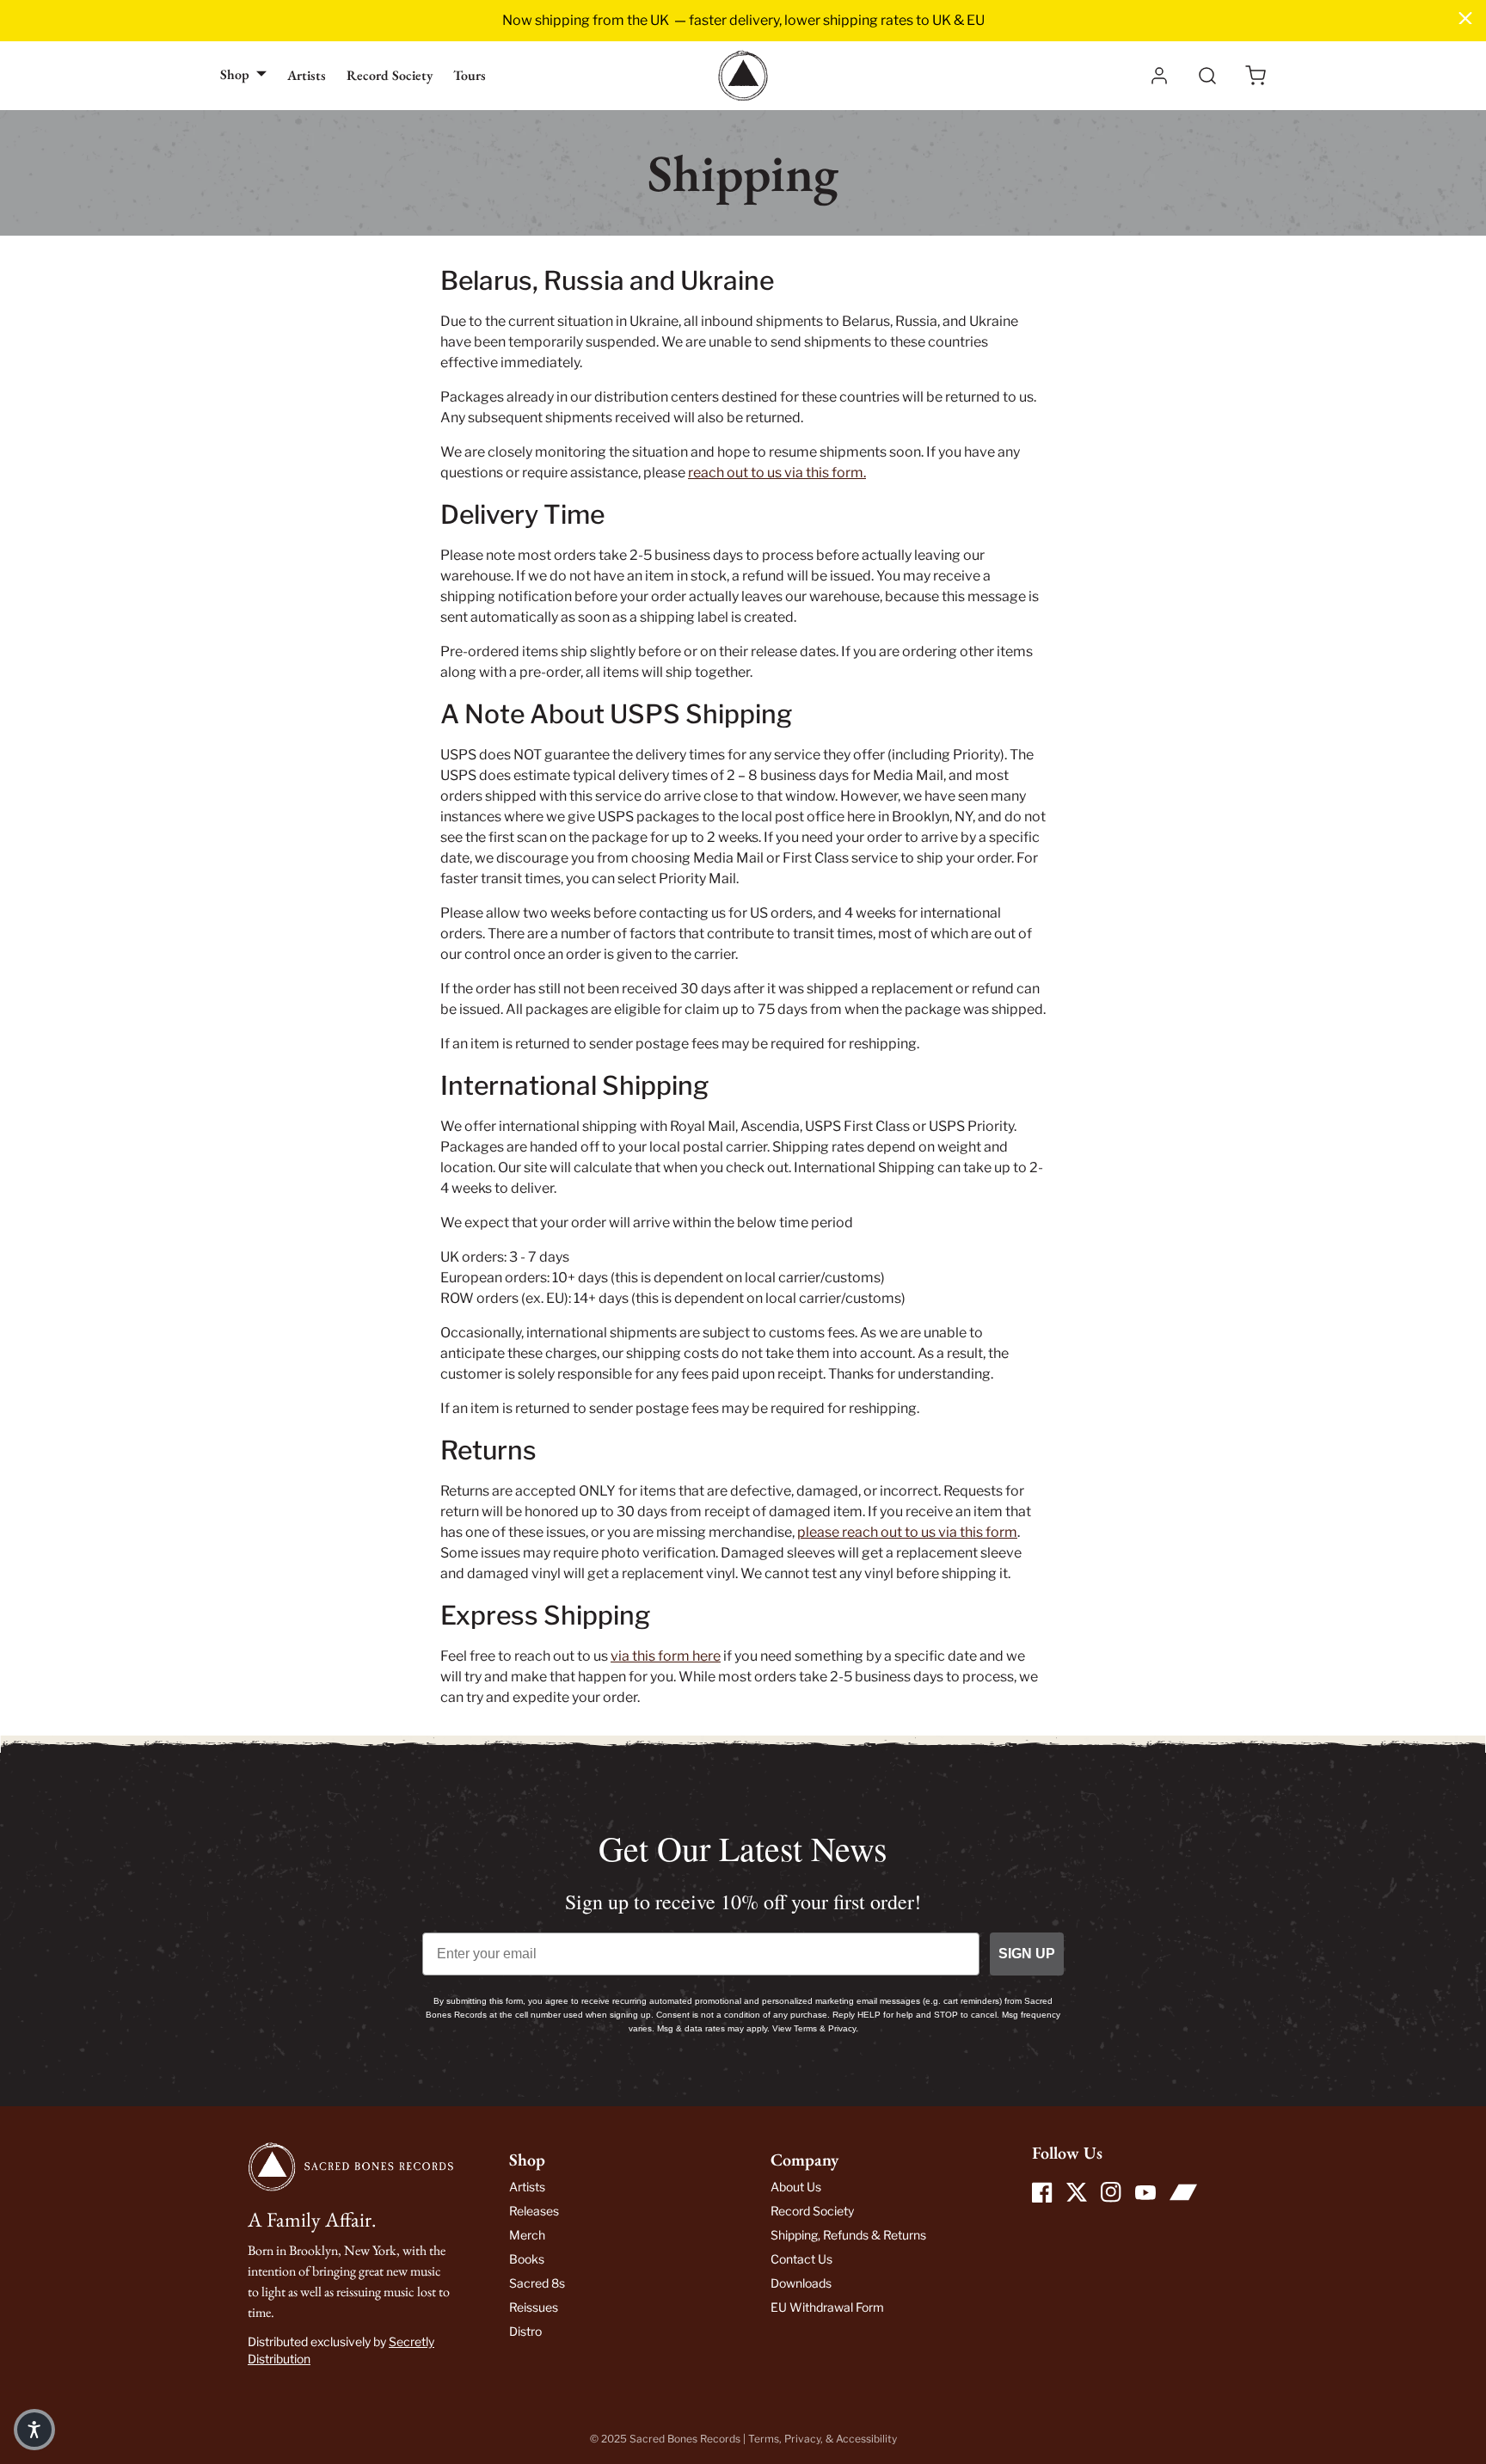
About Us (796, 2187)
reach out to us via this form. (777, 473)
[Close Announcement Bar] (1465, 18)
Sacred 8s (537, 2283)
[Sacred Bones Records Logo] (743, 76)
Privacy (802, 2439)
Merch (527, 2235)
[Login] (1159, 76)
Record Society (390, 75)
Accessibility (866, 2439)
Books (527, 2259)
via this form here (666, 1656)
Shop (235, 74)
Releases (534, 2211)
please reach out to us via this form (907, 1532)
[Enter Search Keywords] (1207, 76)
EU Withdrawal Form (827, 2307)
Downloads (801, 2283)
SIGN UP (1027, 1954)
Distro (525, 2331)
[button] (1256, 76)
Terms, (766, 2439)
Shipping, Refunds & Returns (848, 2235)
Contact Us (801, 2259)
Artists (307, 75)
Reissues (534, 2307)
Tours (470, 75)
